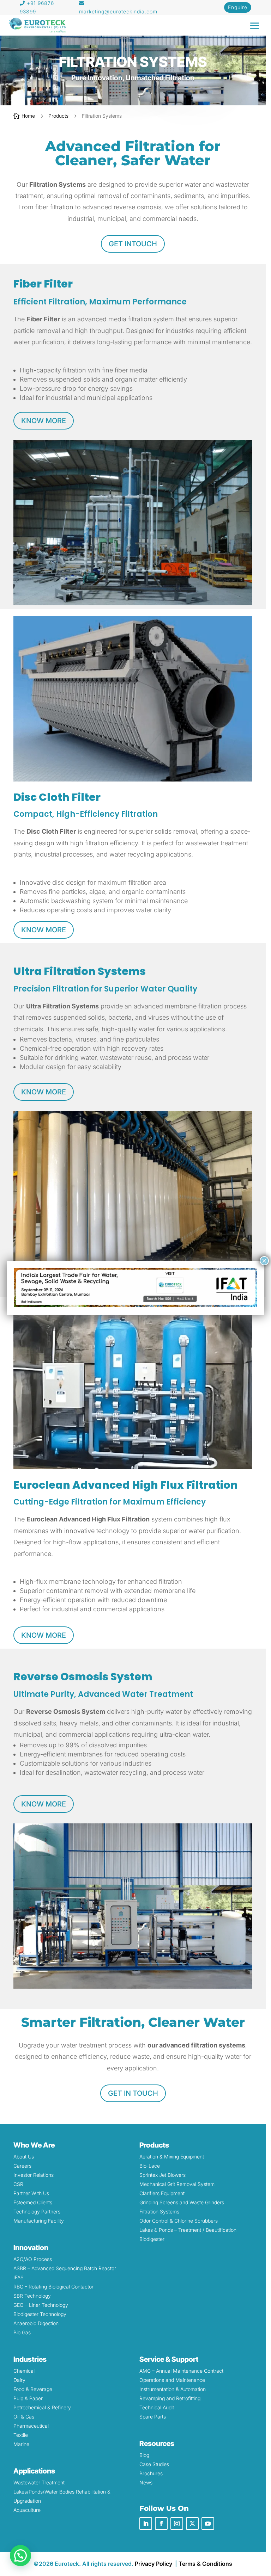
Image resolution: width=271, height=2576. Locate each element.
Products (58, 116)
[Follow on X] (192, 2524)
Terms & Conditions (205, 2564)
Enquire (238, 7)
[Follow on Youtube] (208, 2524)
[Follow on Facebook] (161, 2524)
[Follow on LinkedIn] (146, 2524)
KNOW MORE (44, 421)
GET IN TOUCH (133, 2093)
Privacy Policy (153, 2564)
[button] (20, 2556)
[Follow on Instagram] (177, 2524)
